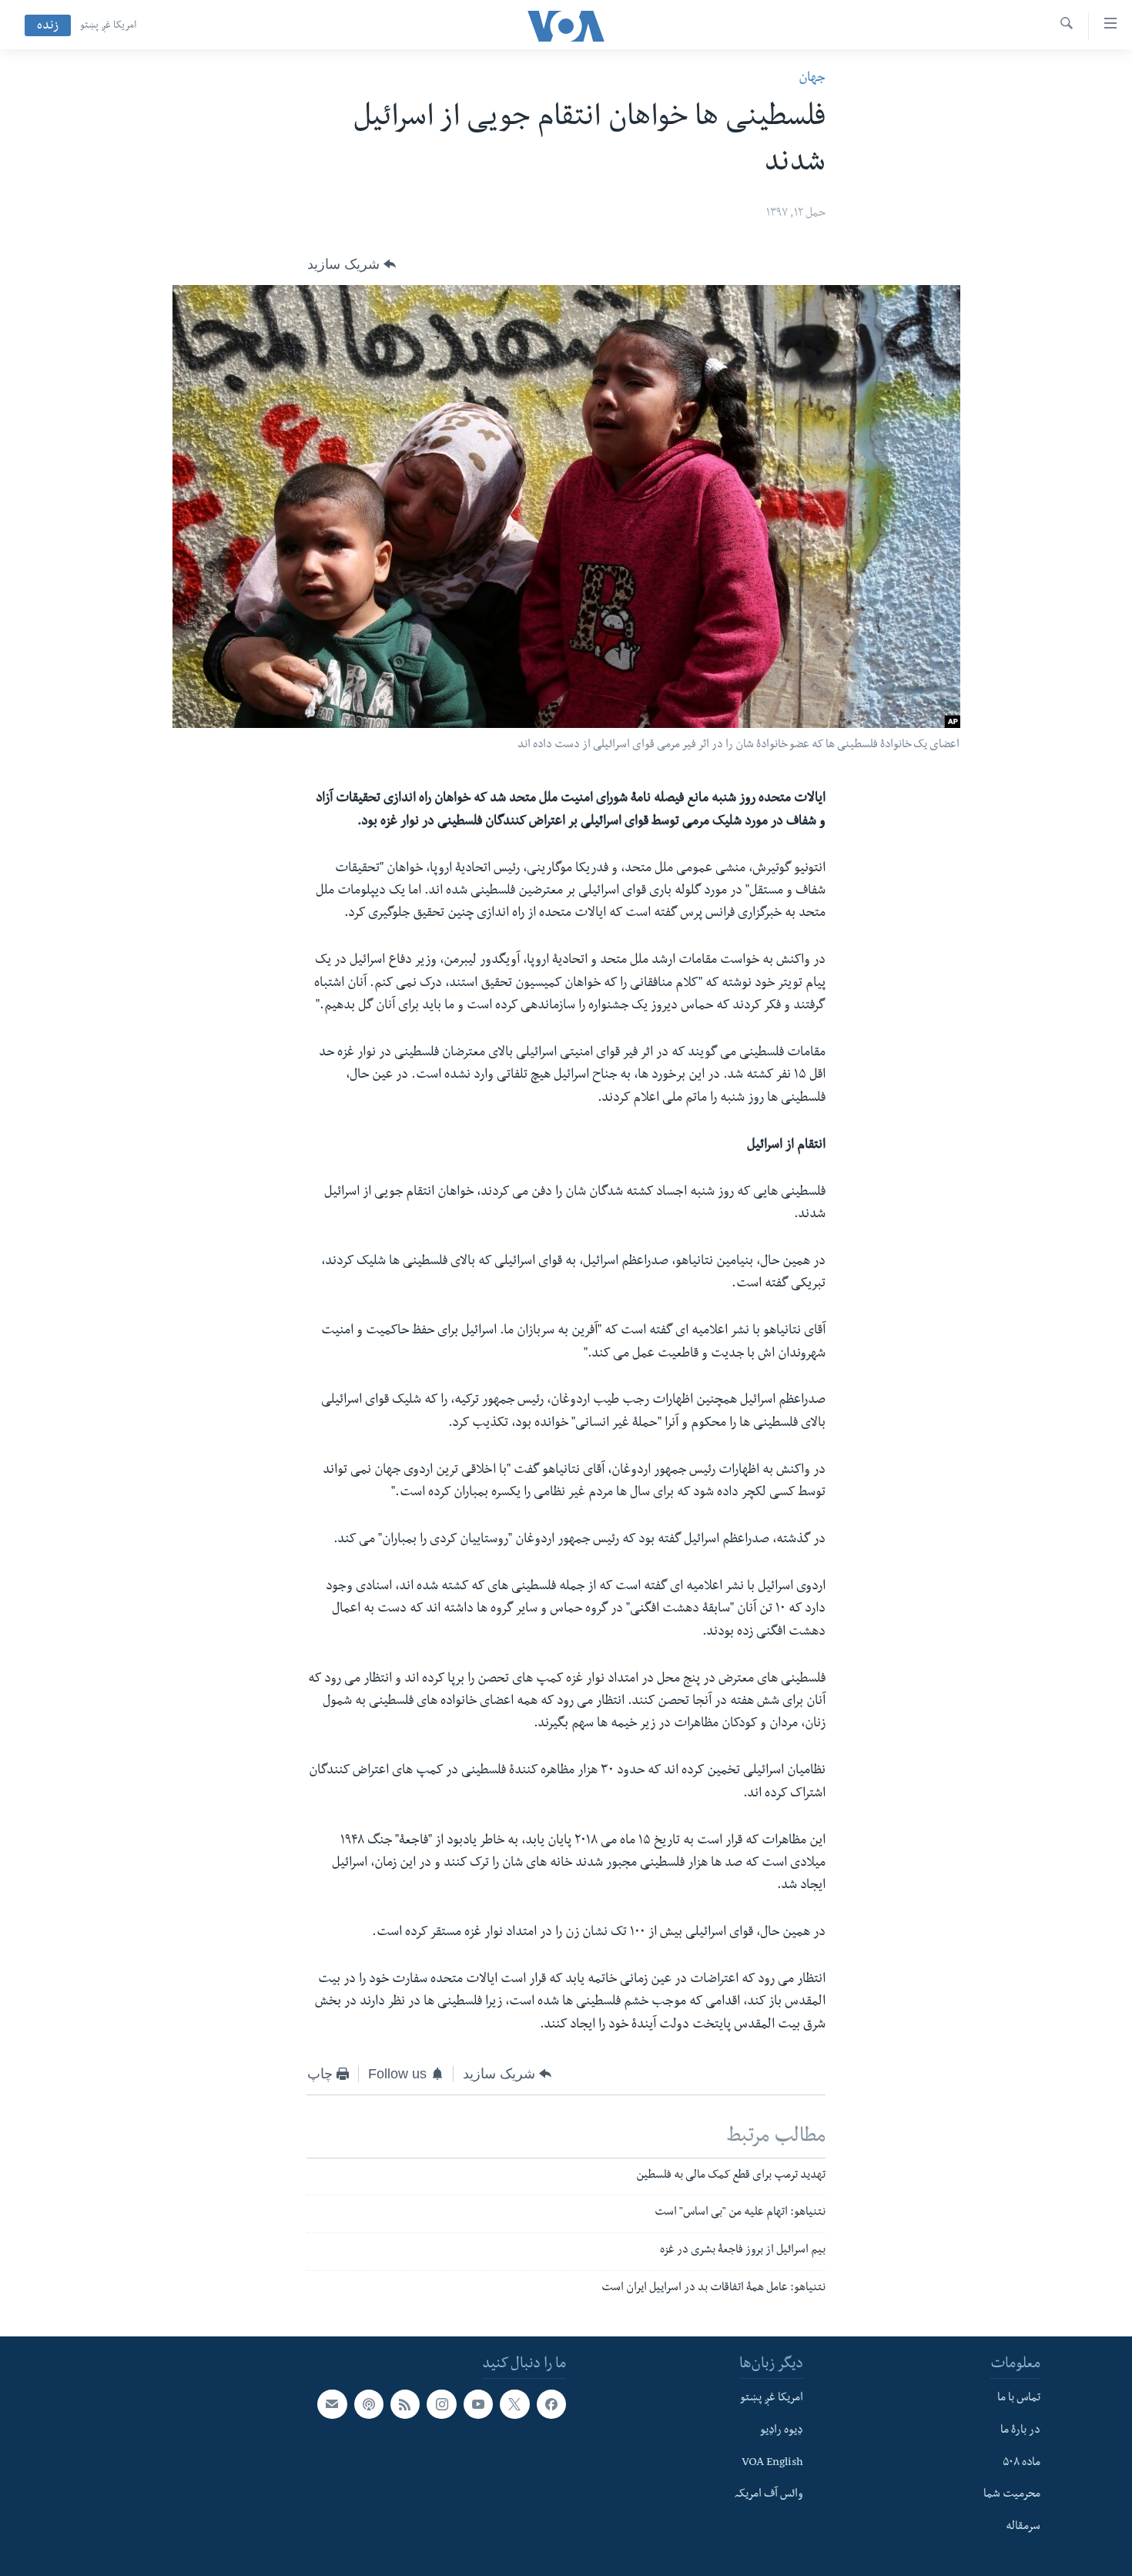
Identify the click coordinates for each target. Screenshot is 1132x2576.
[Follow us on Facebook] (551, 2404)
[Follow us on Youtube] (478, 2404)
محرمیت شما (1012, 2495)
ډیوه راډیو (782, 2430)
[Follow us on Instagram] (441, 2404)
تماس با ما (1019, 2399)
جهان (812, 79)
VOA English (772, 2463)
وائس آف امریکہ (769, 2495)
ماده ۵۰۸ (1021, 2463)
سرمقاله (1023, 2527)
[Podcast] (369, 2404)
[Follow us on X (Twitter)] (514, 2404)
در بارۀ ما (1020, 2430)
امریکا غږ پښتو (108, 26)
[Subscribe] (332, 2404)
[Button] (352, 264)
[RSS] (405, 2404)
